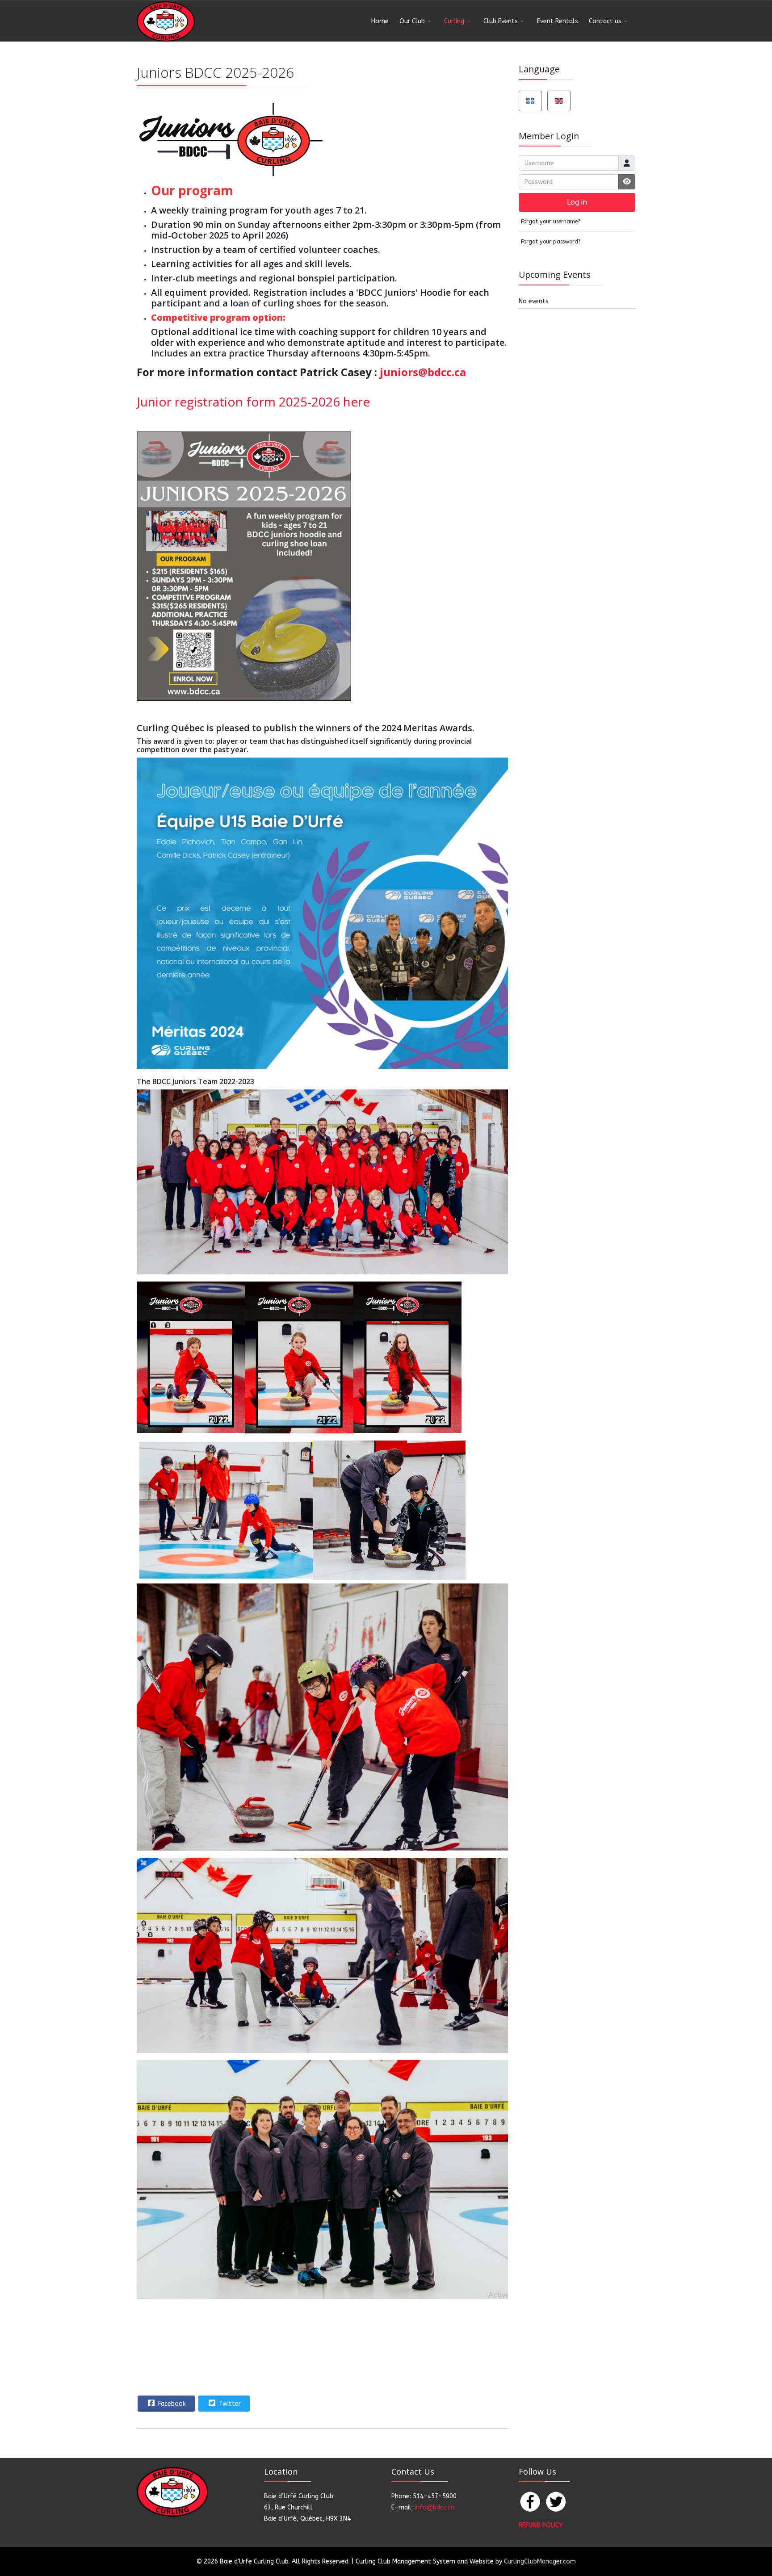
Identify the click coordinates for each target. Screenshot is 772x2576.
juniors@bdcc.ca (423, 372)
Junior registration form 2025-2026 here (253, 402)
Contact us (605, 21)
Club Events (501, 21)
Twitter (229, 2404)
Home (380, 21)
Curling (454, 21)
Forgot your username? (551, 221)
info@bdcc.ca (434, 2507)
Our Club (412, 21)
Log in (577, 202)
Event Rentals (558, 21)
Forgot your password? (551, 241)
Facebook (171, 2404)
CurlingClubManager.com (540, 2561)
